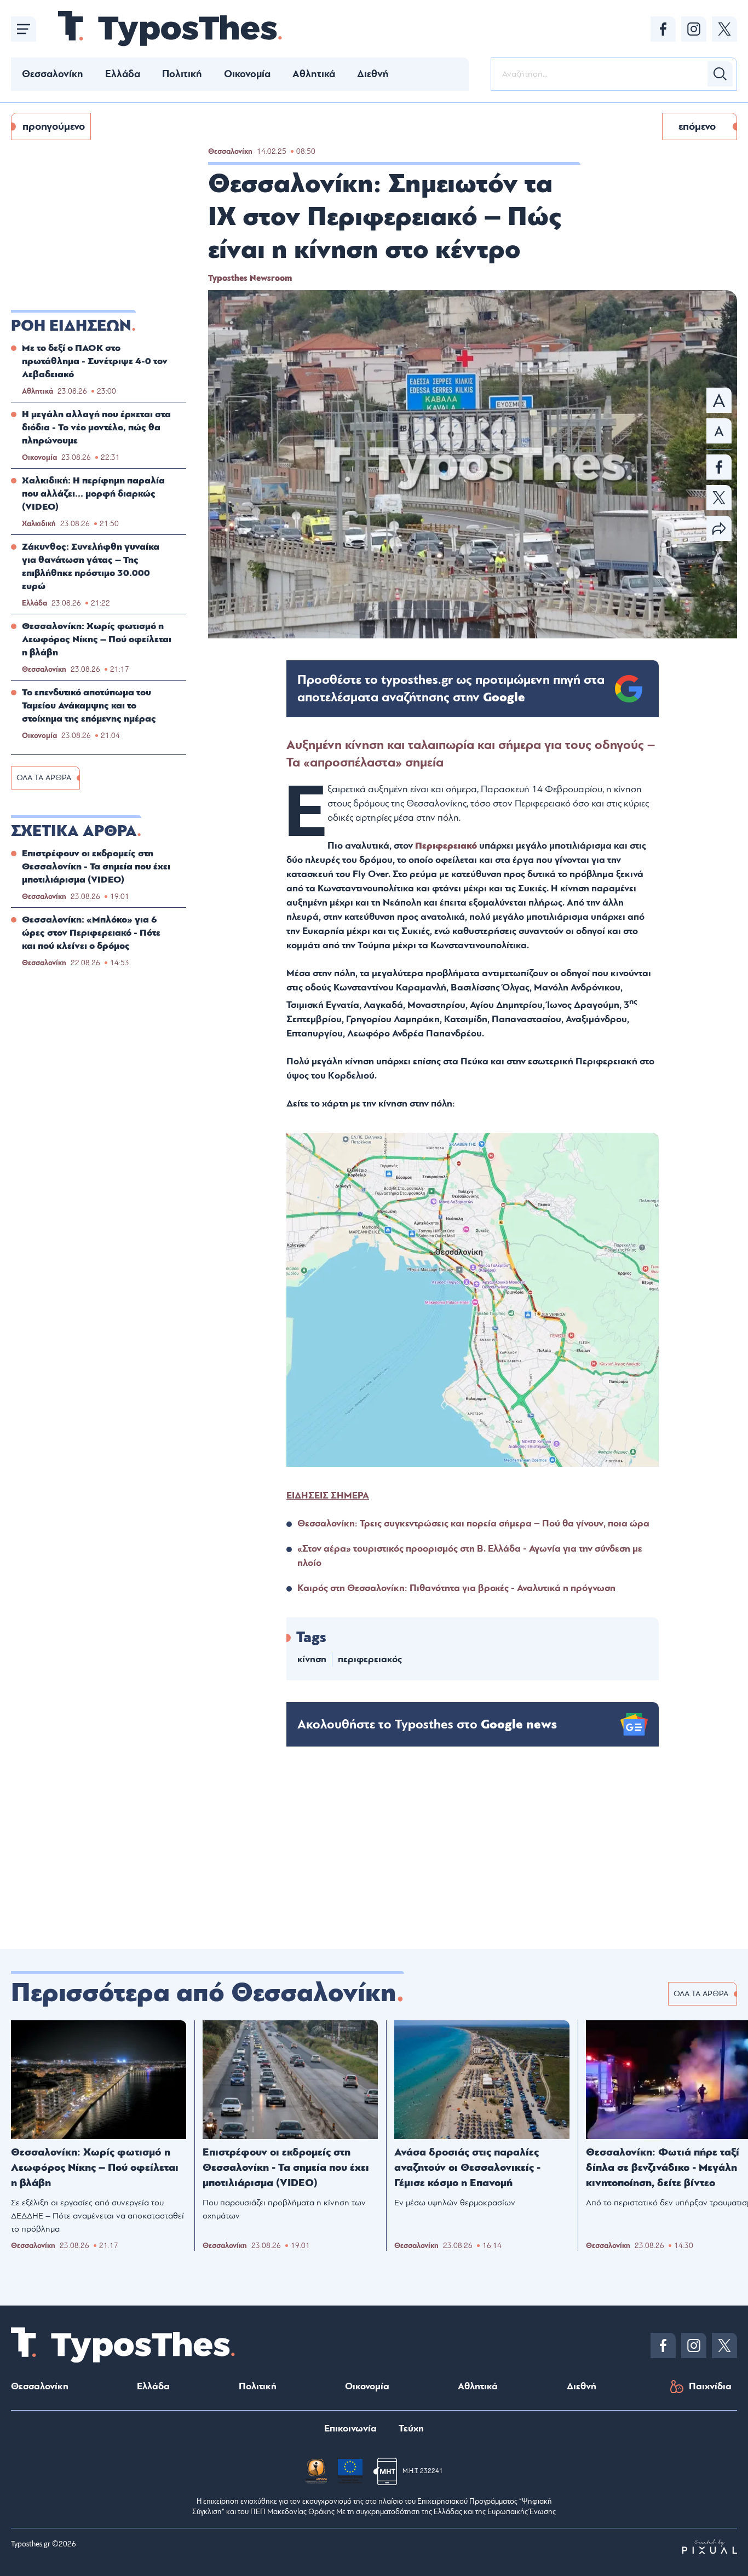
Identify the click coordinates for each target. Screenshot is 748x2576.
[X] (724, 29)
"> (451, 689)
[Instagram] (694, 29)
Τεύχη (411, 2428)
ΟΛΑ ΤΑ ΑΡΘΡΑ (44, 778)
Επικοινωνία (350, 2428)
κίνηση (312, 1659)
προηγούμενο (54, 126)
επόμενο (697, 126)
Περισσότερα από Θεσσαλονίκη (204, 1993)
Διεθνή (373, 74)
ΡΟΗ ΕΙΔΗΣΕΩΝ (71, 326)
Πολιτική (182, 74)
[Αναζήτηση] (720, 74)
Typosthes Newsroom (250, 278)
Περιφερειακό (446, 846)
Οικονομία (247, 74)
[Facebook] (663, 29)
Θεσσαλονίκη (53, 74)
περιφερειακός (370, 1659)
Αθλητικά (314, 74)
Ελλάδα (123, 74)
